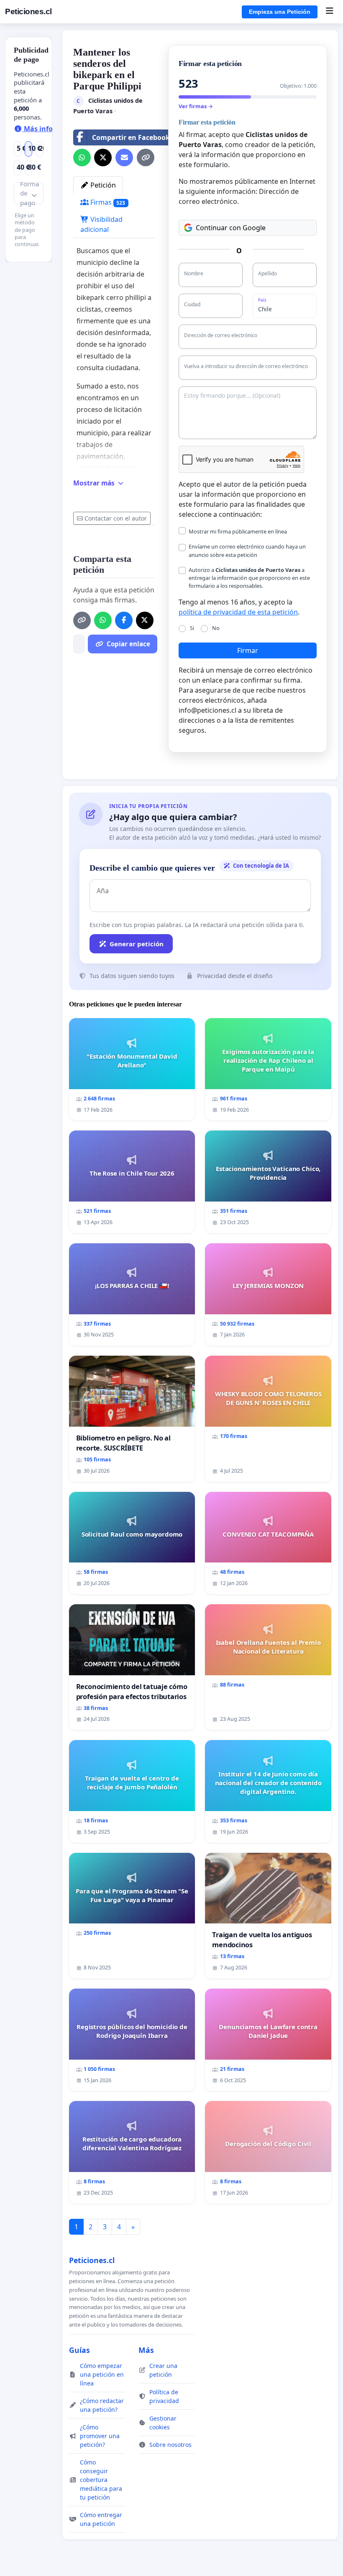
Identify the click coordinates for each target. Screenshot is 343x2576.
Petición (102, 185)
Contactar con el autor (116, 518)
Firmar (248, 650)
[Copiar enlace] (146, 158)
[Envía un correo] (124, 158)
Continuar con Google (231, 228)
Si (192, 628)
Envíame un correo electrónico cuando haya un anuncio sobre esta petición (247, 550)
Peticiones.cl (28, 11)
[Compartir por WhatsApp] (82, 158)
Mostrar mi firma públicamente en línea (238, 531)
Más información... (55, 129)
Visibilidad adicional (101, 224)
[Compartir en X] (103, 158)
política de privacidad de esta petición (238, 612)
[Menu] (329, 12)
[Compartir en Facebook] (124, 620)
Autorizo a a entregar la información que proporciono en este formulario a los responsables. (249, 578)
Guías (79, 2350)
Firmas (107, 202)
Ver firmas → (196, 106)
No (216, 628)
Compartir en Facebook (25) (138, 137)
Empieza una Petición (280, 12)
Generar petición (137, 944)
